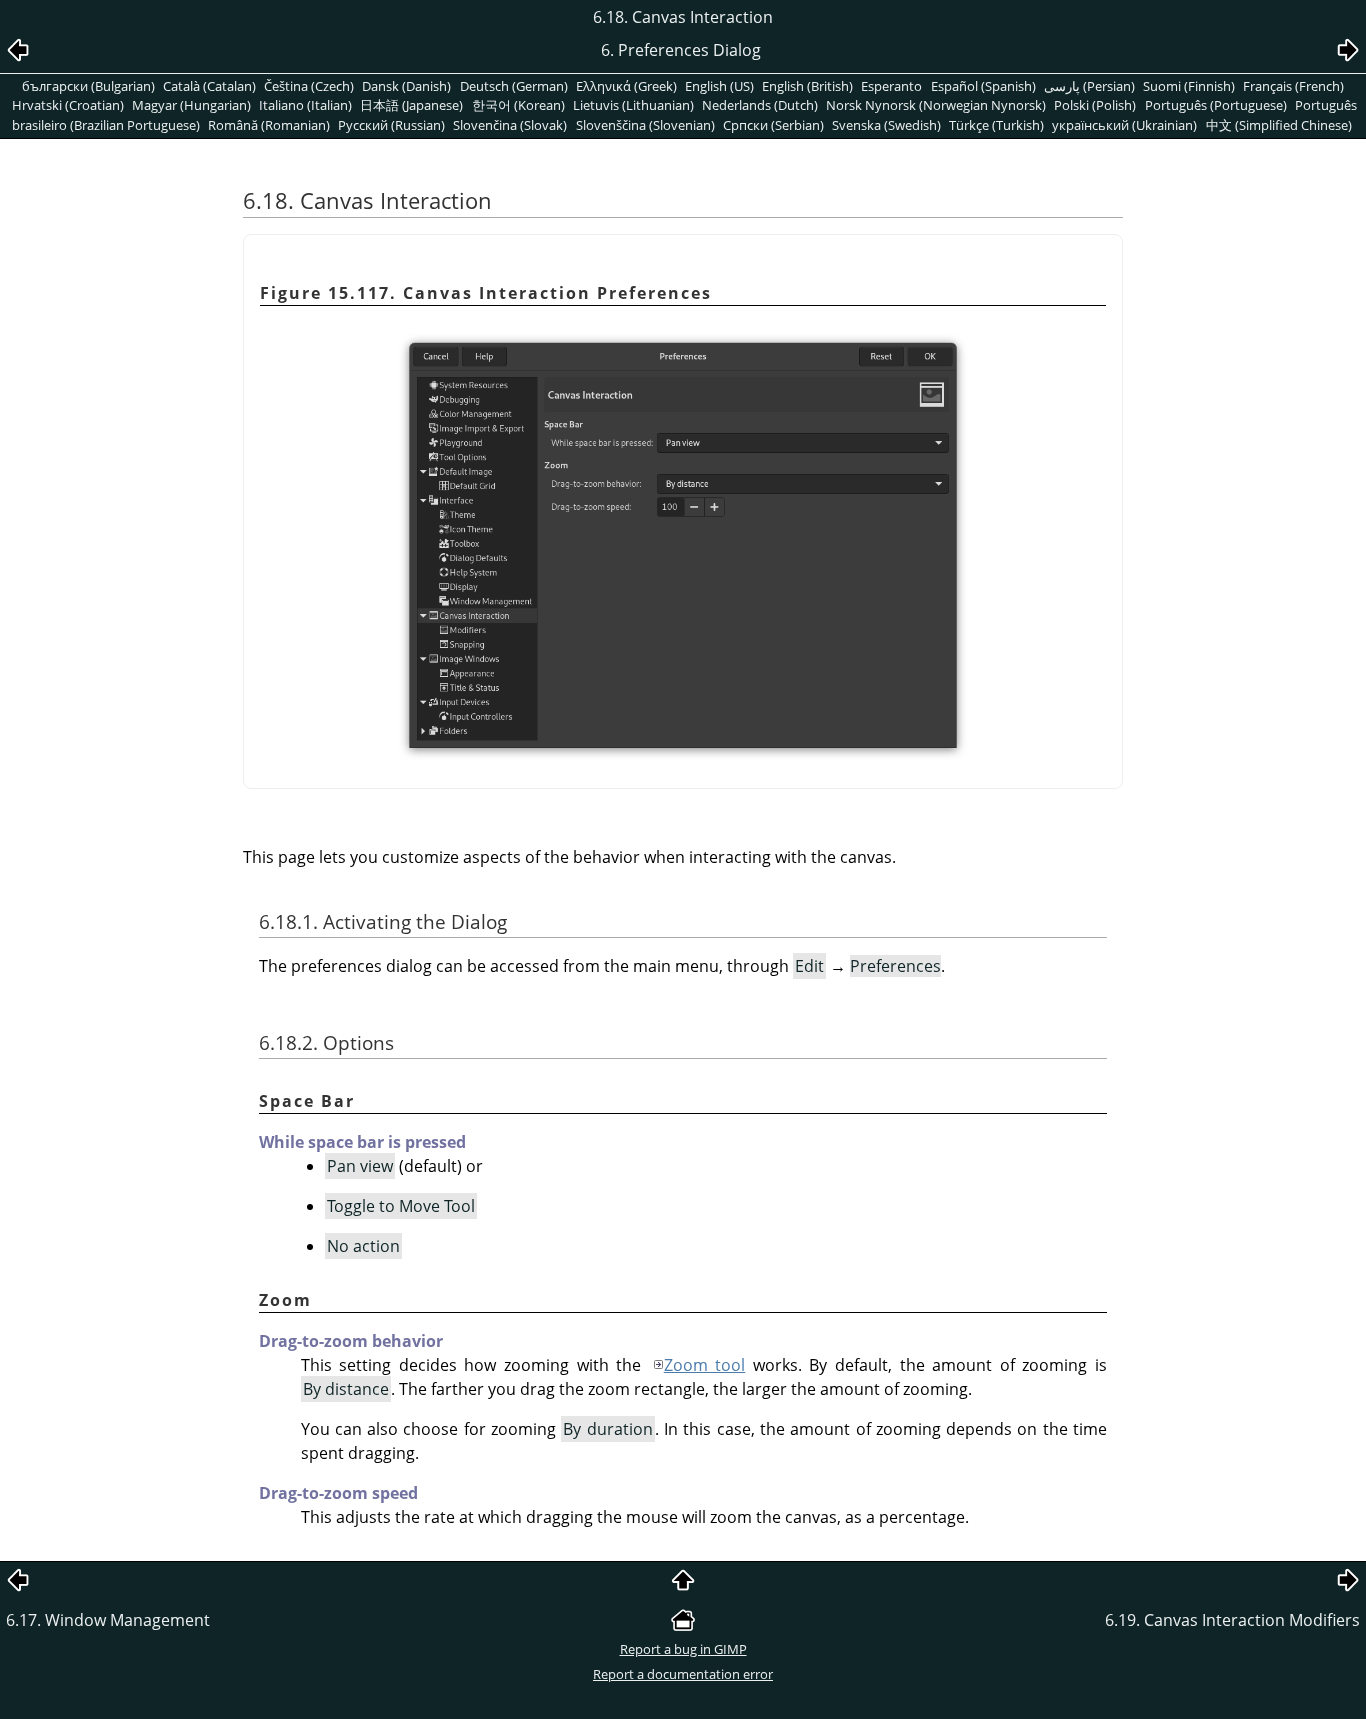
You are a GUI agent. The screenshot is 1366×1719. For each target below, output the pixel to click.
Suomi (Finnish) (1189, 86)
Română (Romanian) (269, 125)
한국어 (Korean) (518, 105)
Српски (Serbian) (773, 125)
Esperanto (891, 86)
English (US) (719, 86)
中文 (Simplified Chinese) (1279, 125)
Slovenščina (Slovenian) (645, 125)
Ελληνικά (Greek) (626, 86)
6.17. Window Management (108, 1620)
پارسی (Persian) (1089, 86)
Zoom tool (705, 1365)
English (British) (807, 86)
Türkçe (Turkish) (996, 125)
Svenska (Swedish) (886, 125)
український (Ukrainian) (1124, 125)
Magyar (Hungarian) (191, 105)
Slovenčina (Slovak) (510, 125)
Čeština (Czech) (309, 86)
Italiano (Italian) (305, 105)
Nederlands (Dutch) (760, 105)
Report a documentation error (683, 1674)
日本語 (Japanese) (411, 105)
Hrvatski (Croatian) (68, 105)
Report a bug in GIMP (683, 1649)
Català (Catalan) (209, 86)
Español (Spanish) (983, 86)
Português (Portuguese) (1216, 105)
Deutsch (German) (514, 86)
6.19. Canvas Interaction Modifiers (1232, 1620)
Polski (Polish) (1095, 105)
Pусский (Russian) (391, 125)
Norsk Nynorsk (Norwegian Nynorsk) (936, 105)
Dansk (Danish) (406, 86)
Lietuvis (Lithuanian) (633, 105)
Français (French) (1293, 86)
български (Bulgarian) (88, 86)
